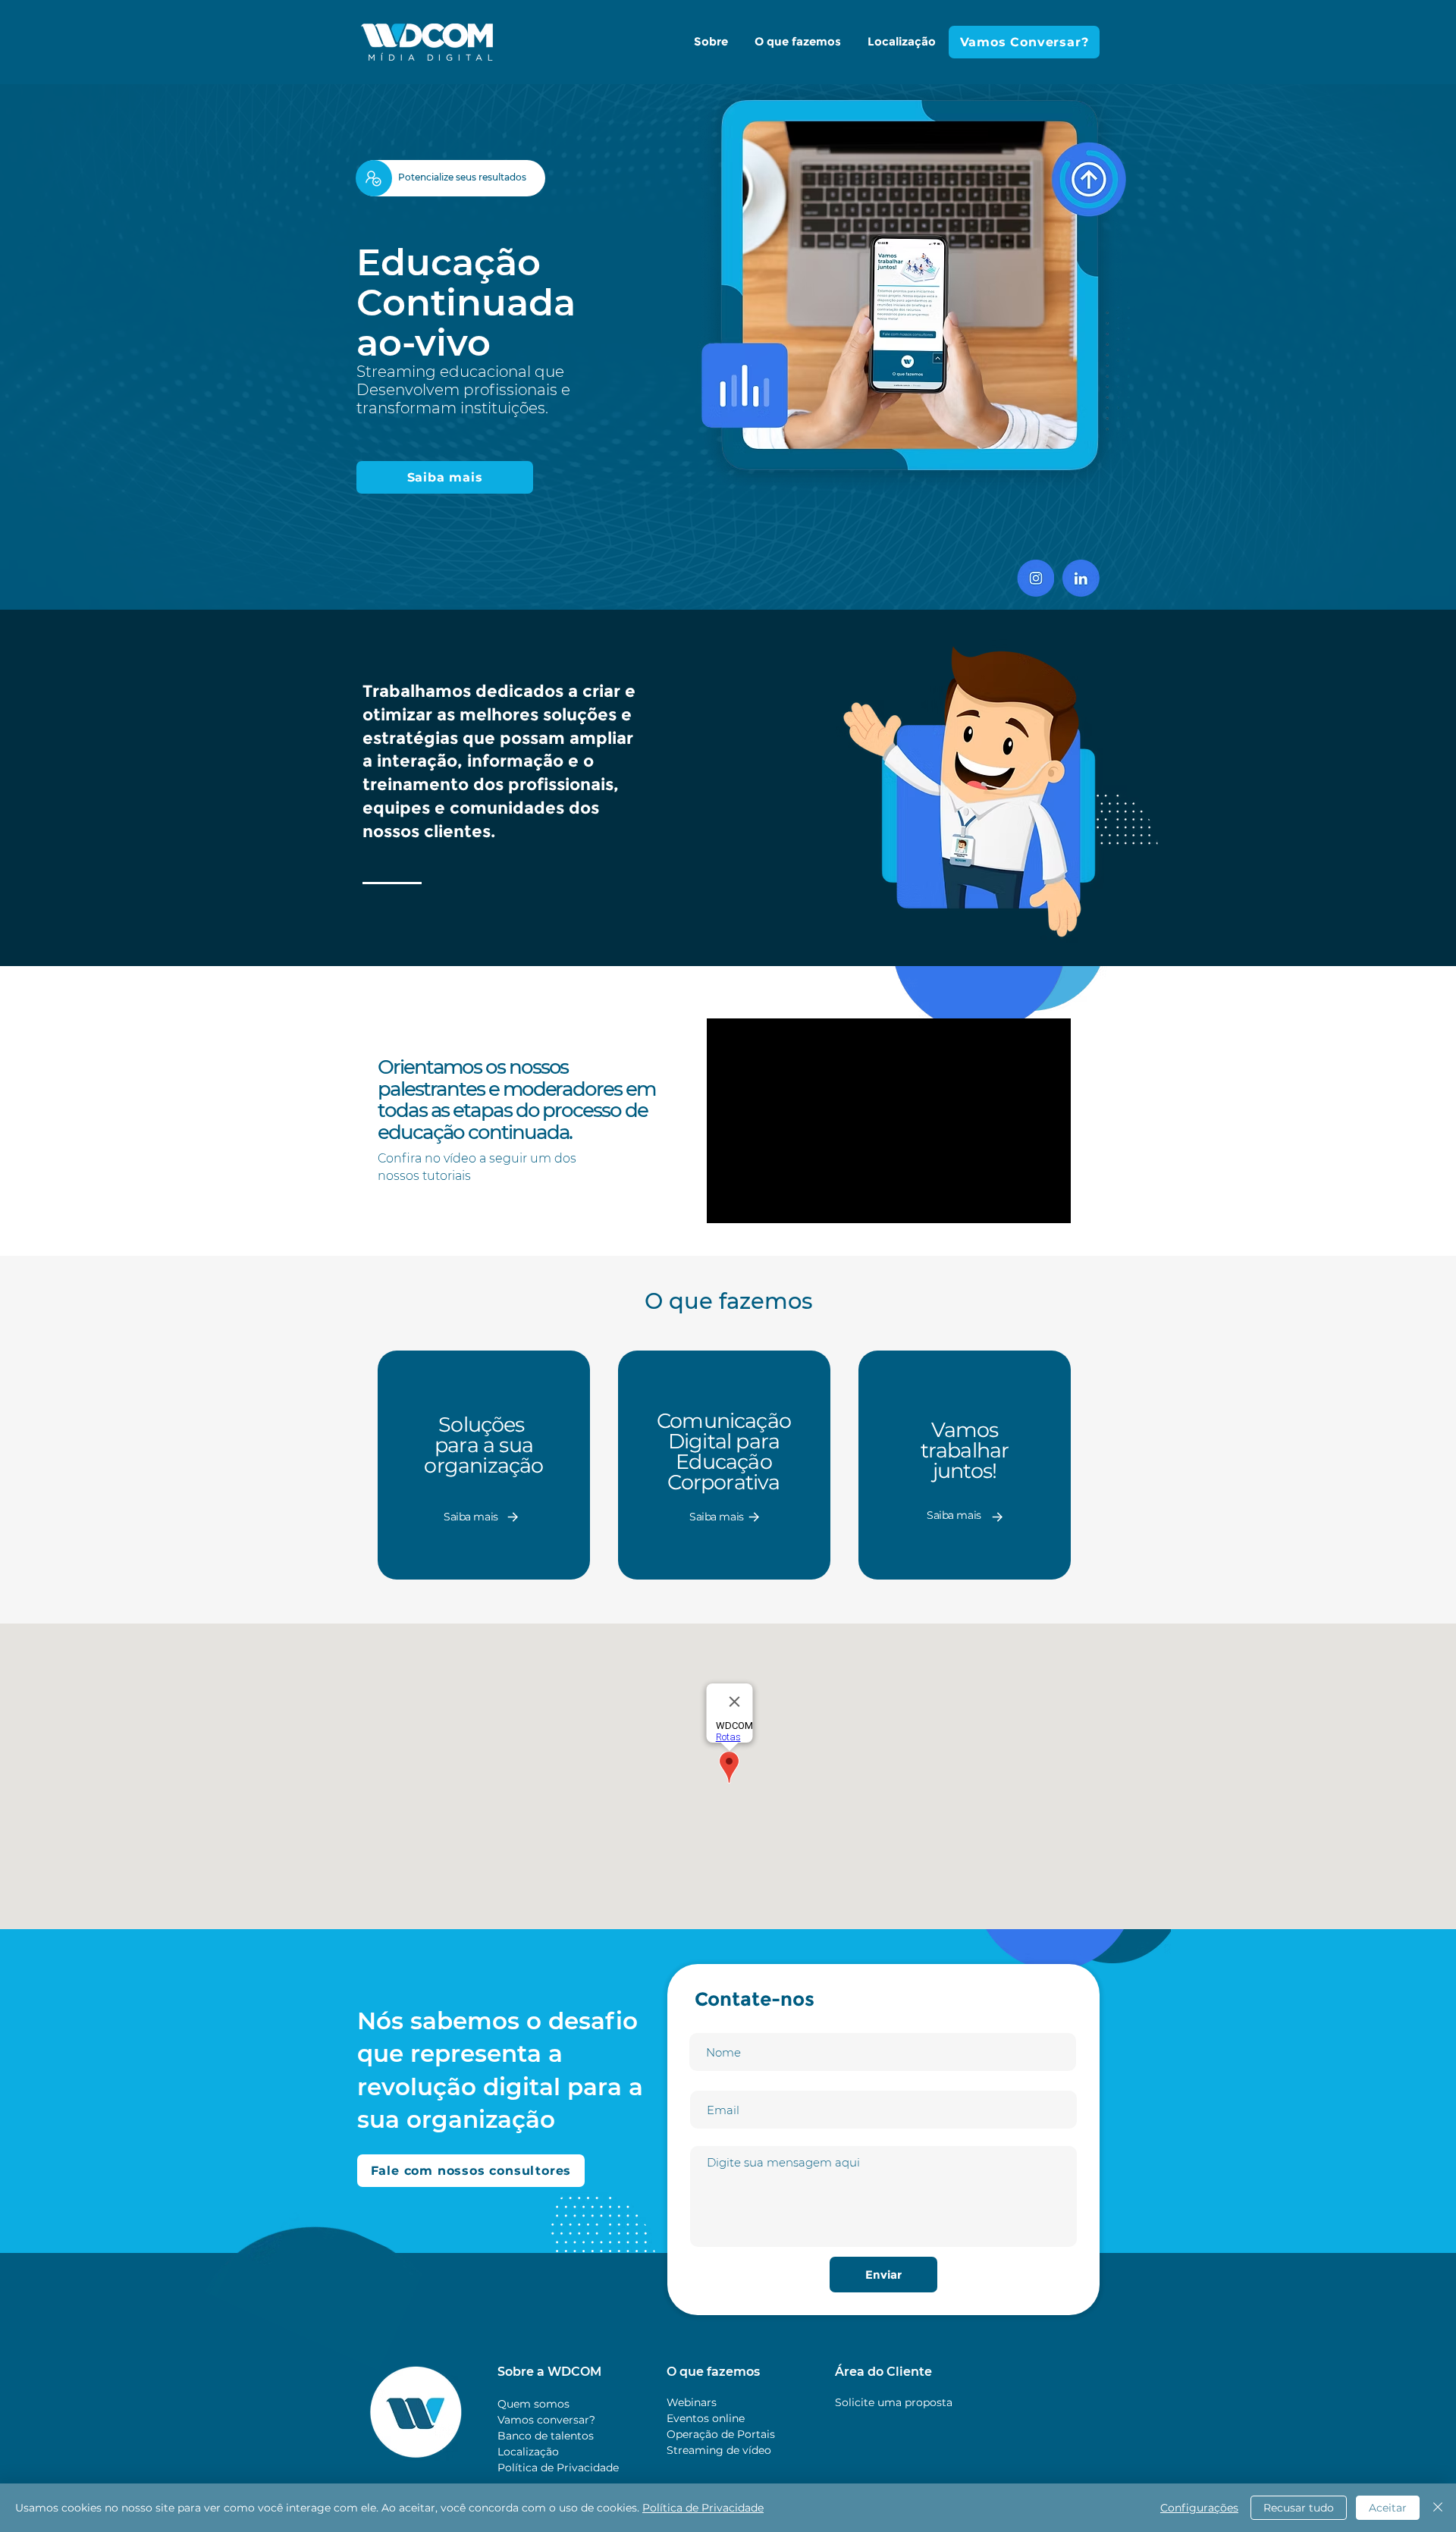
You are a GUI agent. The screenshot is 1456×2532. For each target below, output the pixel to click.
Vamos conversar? (546, 2420)
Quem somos (533, 2404)
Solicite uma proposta (894, 2402)
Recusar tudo (1299, 2508)
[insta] (1036, 578)
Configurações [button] (1199, 2508)
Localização (528, 2452)
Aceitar (1388, 2508)
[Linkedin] (1081, 578)
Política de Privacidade (558, 2468)
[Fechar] (1438, 2508)
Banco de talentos (546, 2436)
